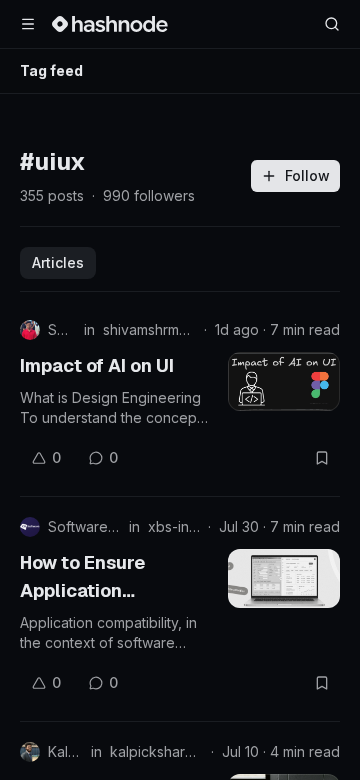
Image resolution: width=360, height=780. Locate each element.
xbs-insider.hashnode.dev (174, 526)
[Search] (332, 24)
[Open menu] (28, 24)
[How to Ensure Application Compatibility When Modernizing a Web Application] (284, 578)
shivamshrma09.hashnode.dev (149, 329)
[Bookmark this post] (322, 458)
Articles (58, 262)
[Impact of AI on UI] (284, 381)
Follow (307, 175)
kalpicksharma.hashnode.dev (156, 751)
